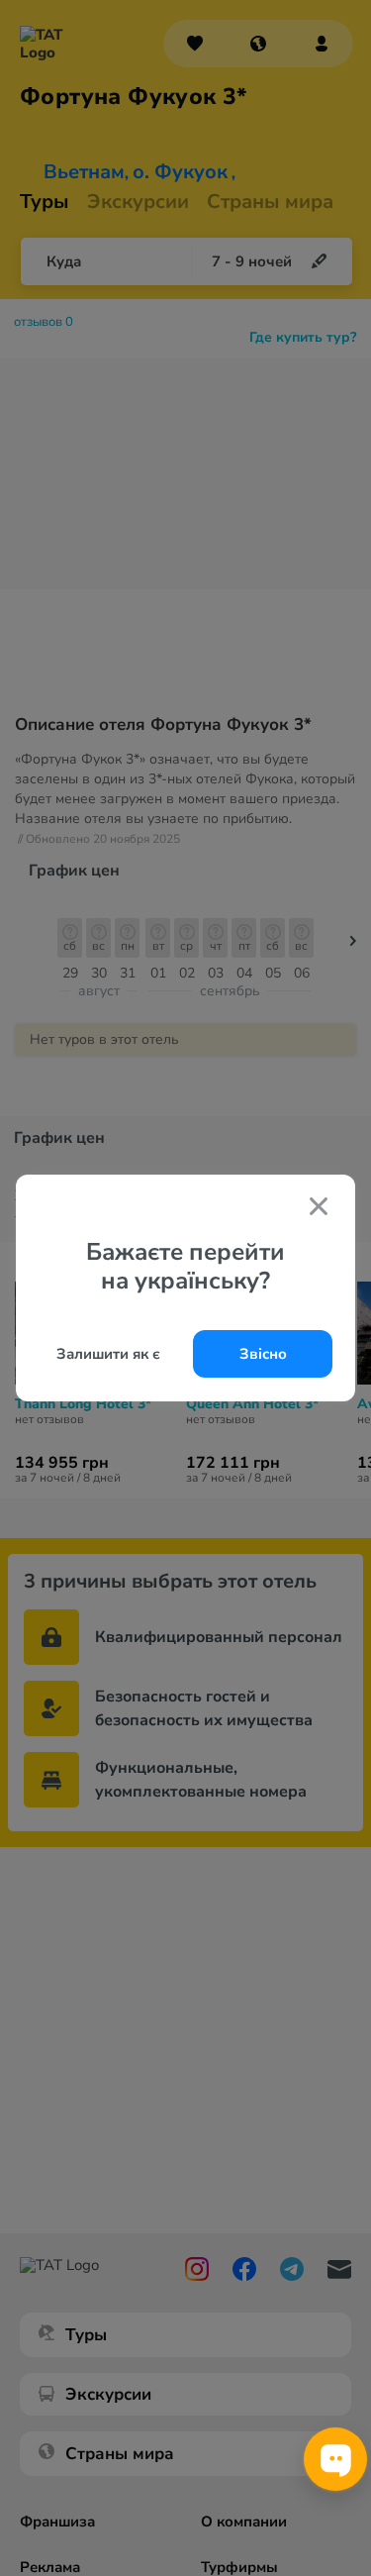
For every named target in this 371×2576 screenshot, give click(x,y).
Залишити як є (108, 1354)
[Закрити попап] (319, 1208)
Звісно (263, 1354)
